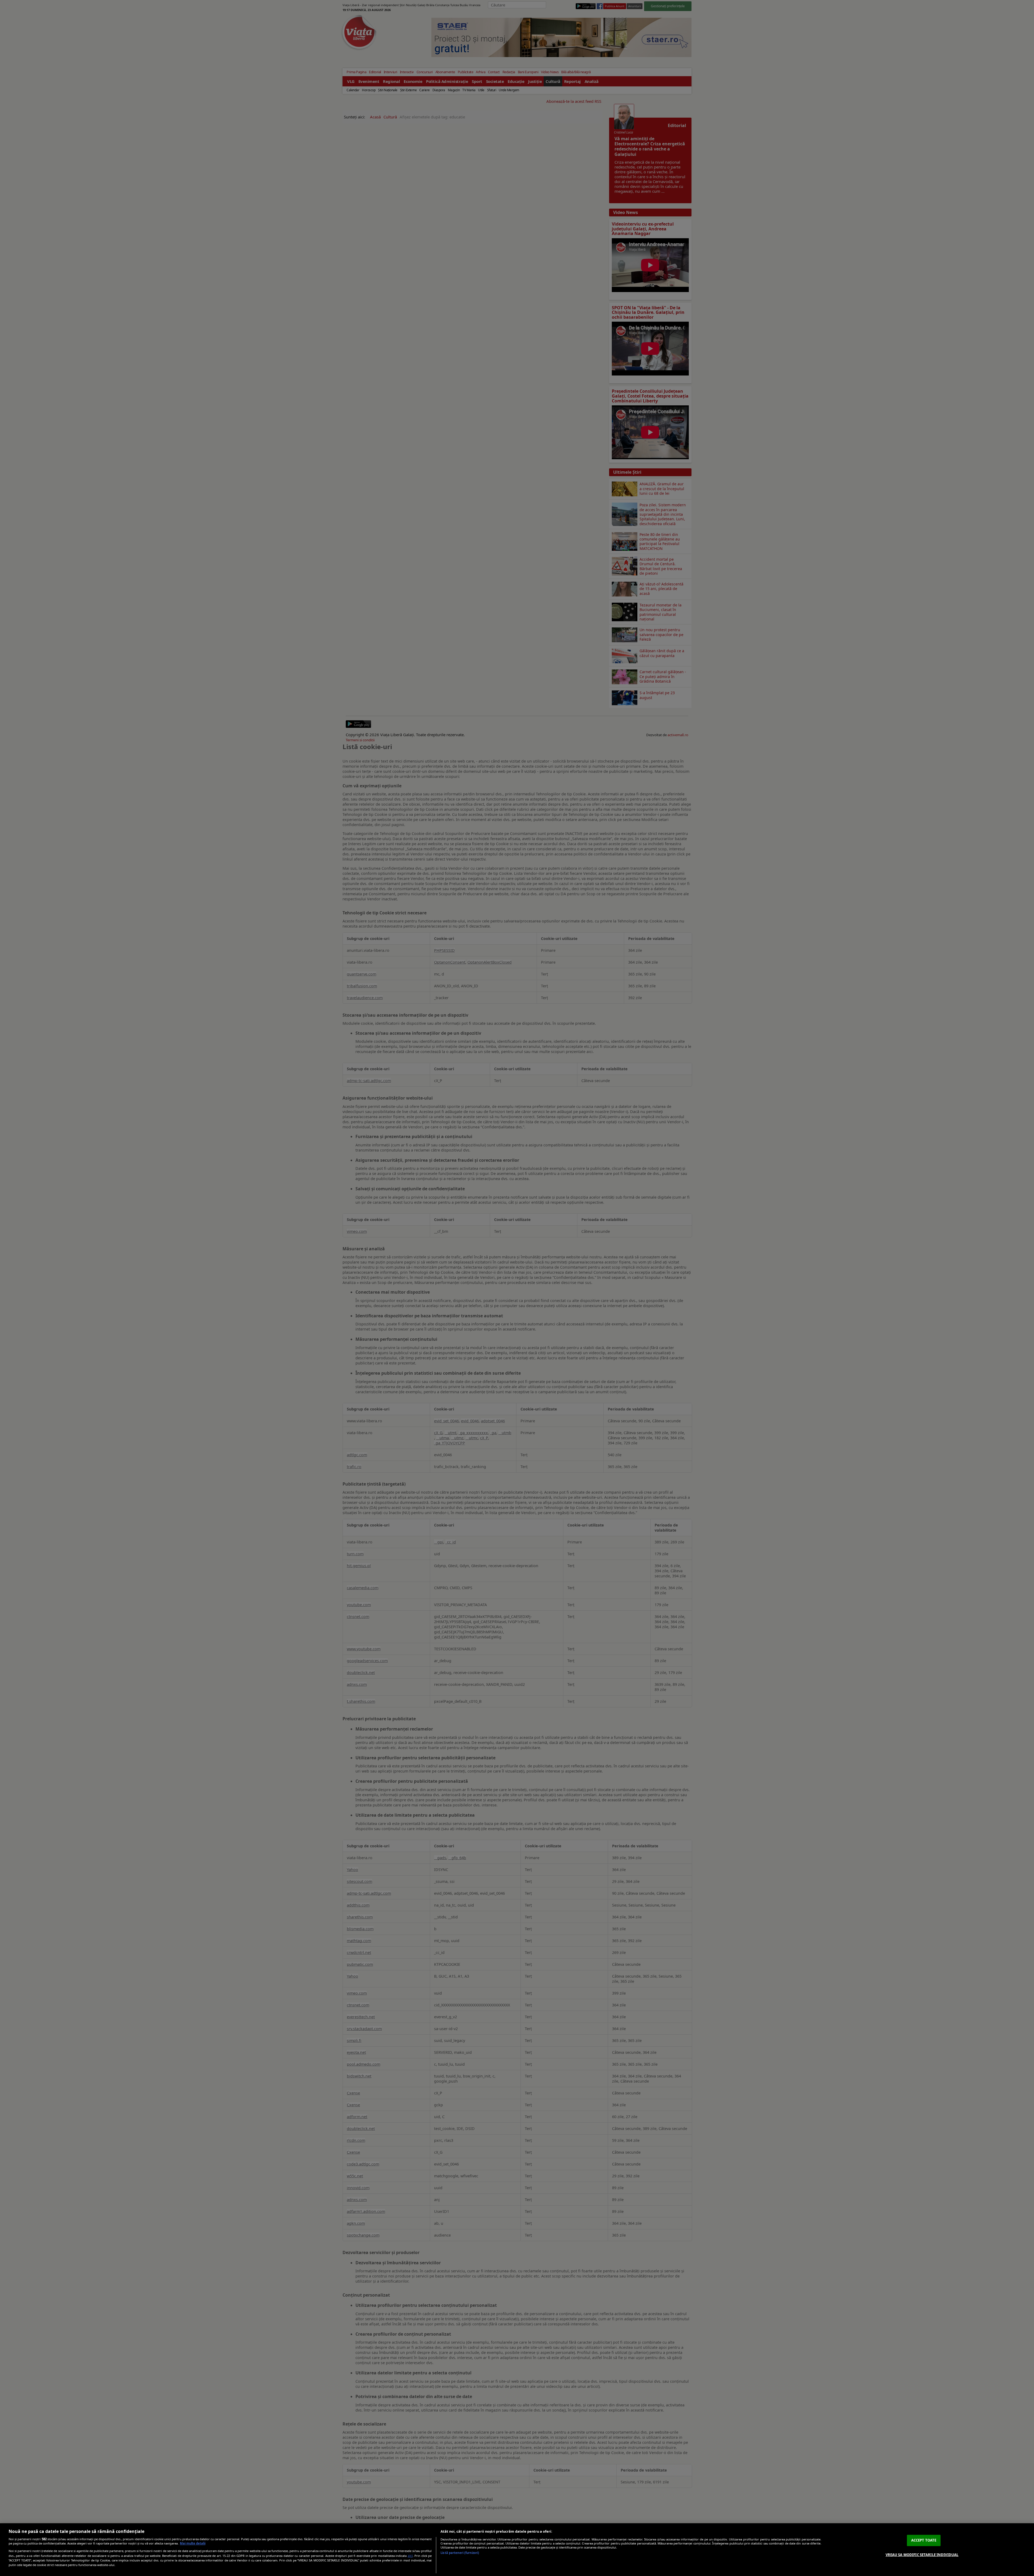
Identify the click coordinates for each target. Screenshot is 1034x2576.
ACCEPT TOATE (924, 2540)
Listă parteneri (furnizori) (460, 2553)
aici (410, 2556)
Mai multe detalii (193, 2543)
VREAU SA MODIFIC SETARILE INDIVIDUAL (922, 2554)
